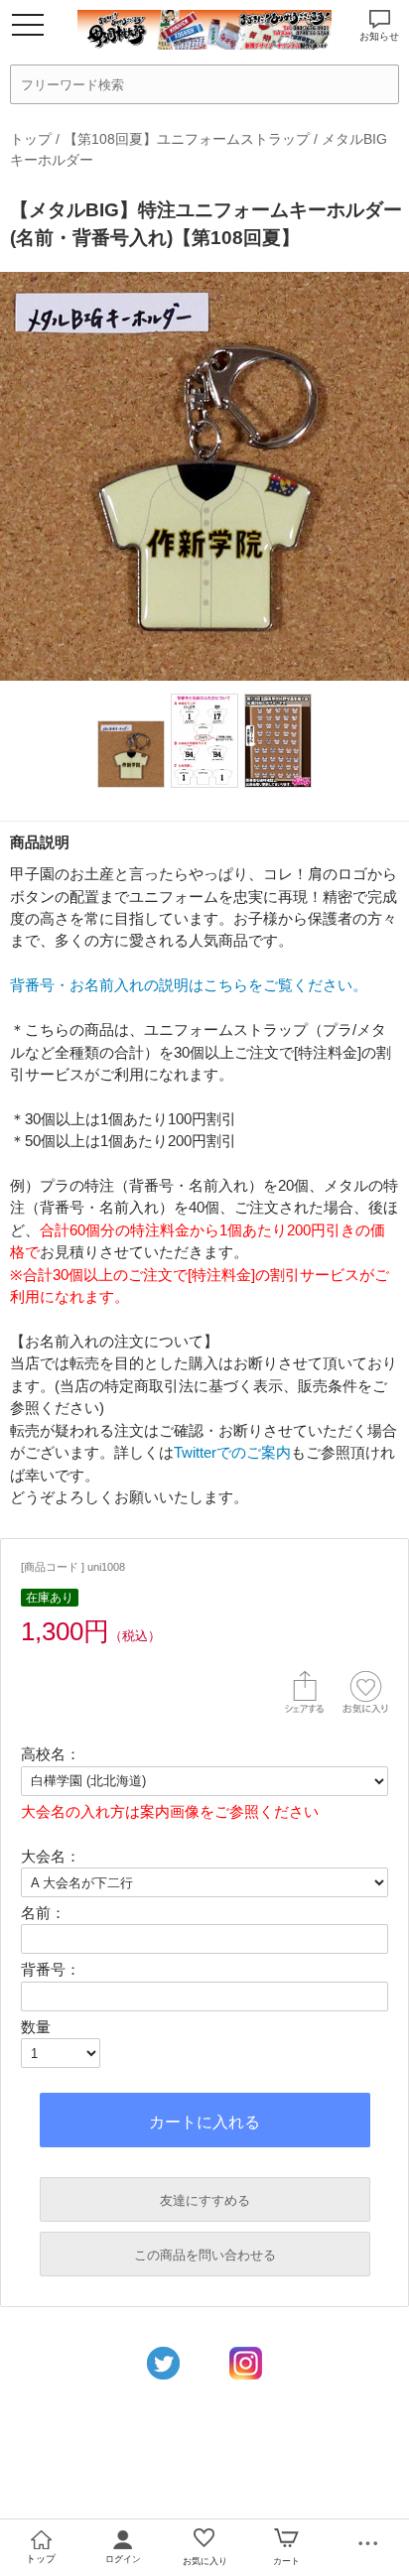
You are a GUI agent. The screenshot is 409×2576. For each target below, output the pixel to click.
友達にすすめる (205, 2200)
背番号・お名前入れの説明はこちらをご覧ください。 (189, 985)
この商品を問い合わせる (205, 2255)
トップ (31, 139)
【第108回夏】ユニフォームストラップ (187, 139)
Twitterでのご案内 (232, 1452)
